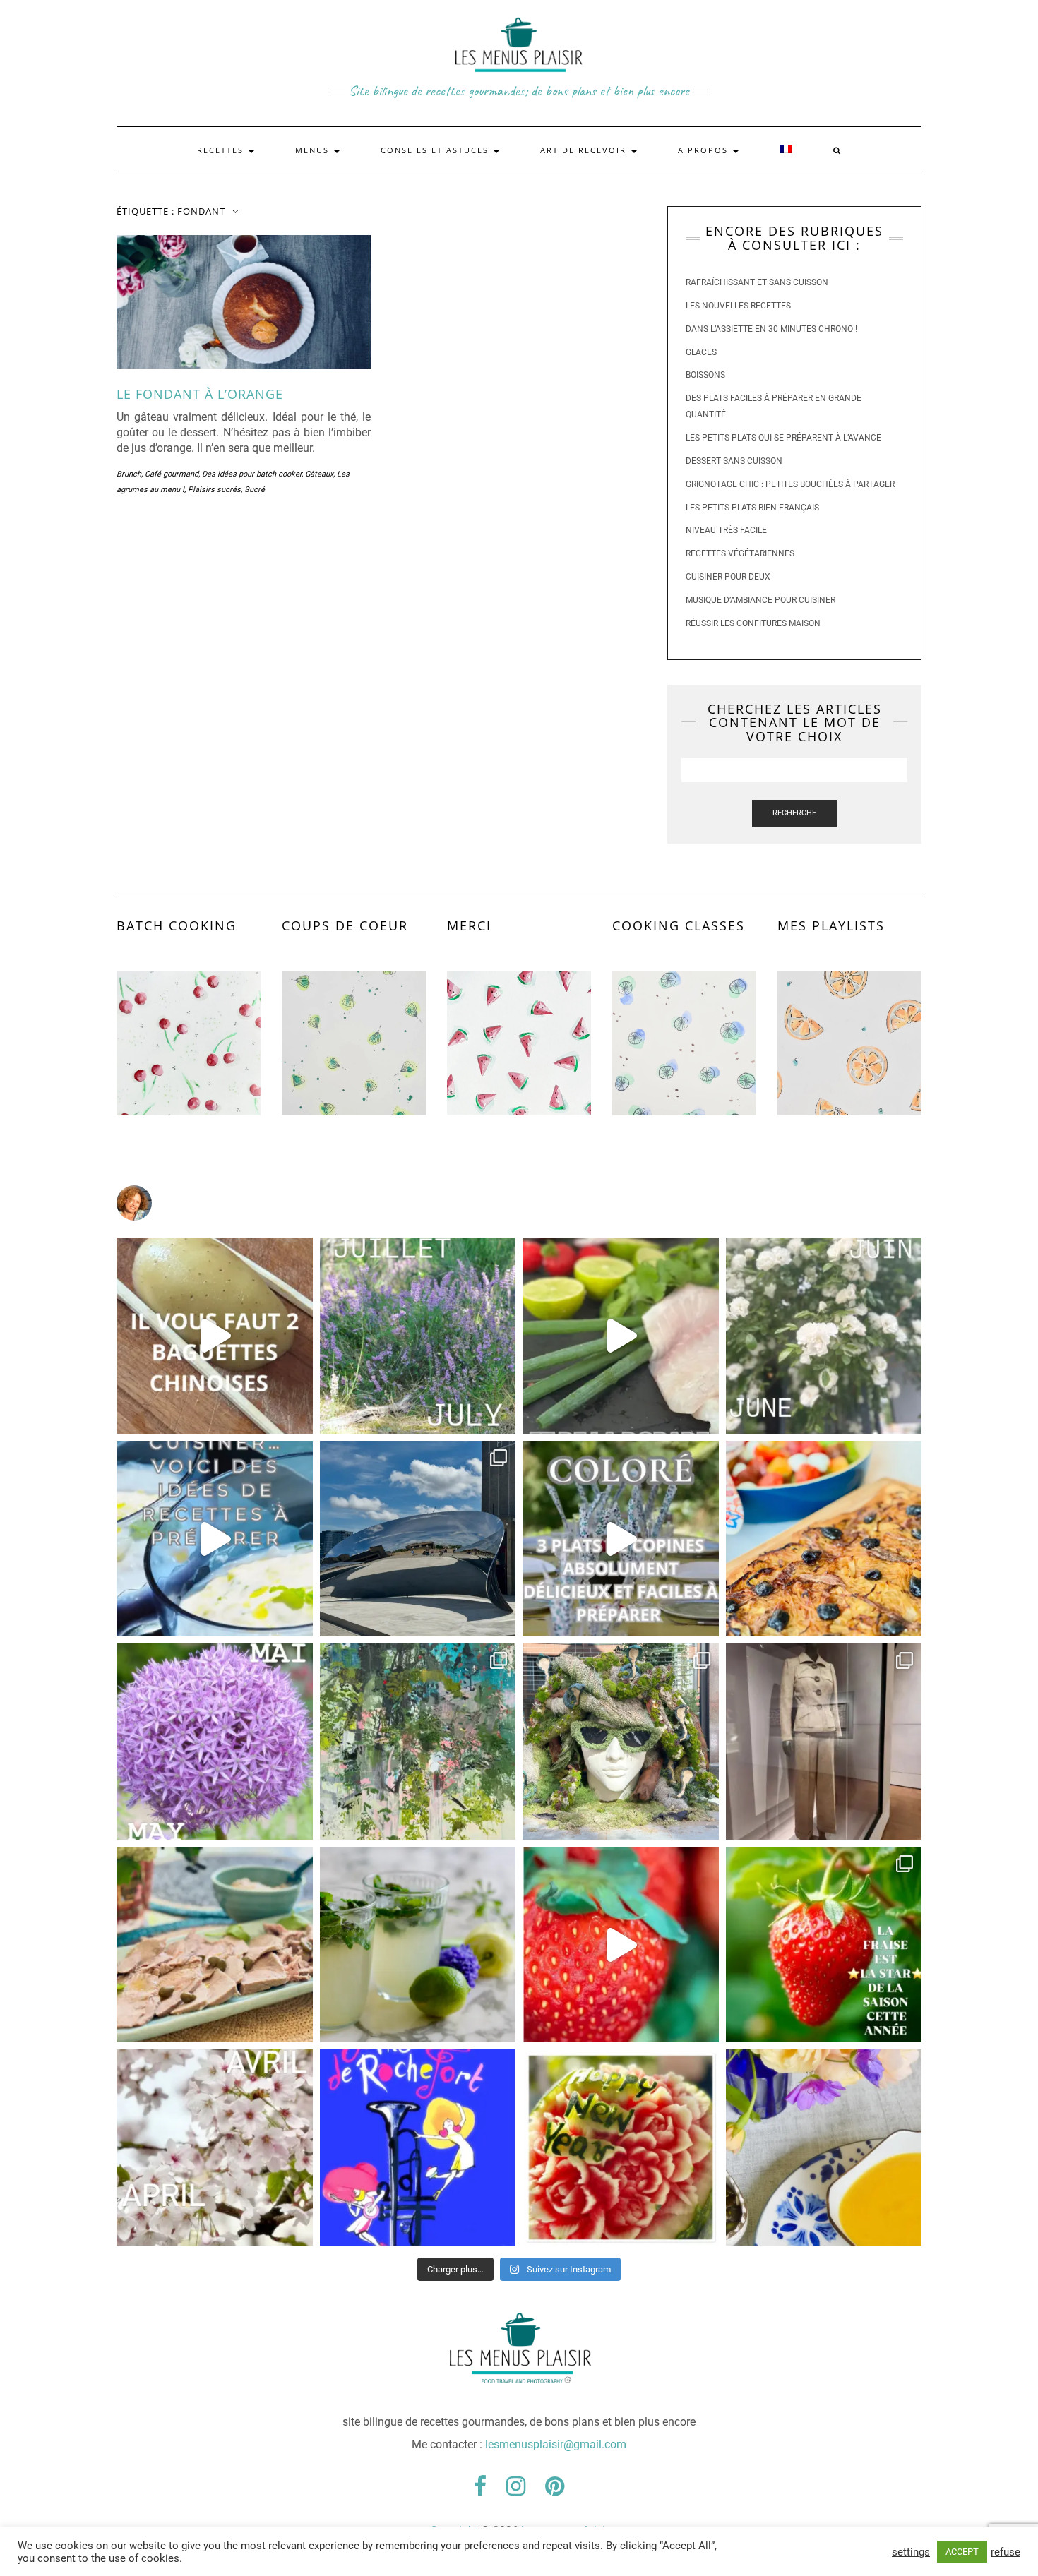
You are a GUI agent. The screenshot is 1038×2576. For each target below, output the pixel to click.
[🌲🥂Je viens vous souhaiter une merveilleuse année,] (621, 2147)
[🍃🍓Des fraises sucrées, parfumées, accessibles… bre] (824, 1945)
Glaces (701, 352)
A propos (705, 150)
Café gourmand (172, 474)
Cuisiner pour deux (728, 577)
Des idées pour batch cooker (252, 474)
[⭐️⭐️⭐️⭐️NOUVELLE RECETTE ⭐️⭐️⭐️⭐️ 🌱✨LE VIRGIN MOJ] (418, 1945)
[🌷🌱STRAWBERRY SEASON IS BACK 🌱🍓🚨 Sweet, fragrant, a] (621, 1945)
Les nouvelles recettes (738, 306)
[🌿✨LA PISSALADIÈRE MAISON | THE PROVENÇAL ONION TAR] (824, 1539)
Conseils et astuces (436, 150)
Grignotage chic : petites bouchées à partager (790, 484)
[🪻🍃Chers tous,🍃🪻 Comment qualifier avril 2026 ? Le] (215, 2147)
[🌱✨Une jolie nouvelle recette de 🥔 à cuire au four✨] (215, 1336)
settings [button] (911, 2552)
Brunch (129, 474)
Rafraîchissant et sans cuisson (757, 282)
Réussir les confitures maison (753, 623)
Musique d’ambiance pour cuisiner (760, 600)
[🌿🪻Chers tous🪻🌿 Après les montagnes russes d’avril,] (215, 1742)
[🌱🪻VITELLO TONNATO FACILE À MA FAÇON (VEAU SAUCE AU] (215, 1945)
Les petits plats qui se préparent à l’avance (783, 438)
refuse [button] (1006, 2552)
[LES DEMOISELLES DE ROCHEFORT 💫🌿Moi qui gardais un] (418, 2147)
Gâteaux (319, 474)
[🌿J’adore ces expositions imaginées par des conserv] (824, 1742)
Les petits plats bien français (752, 508)
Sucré (255, 490)
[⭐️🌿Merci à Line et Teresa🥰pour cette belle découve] (418, 1742)
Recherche (794, 813)
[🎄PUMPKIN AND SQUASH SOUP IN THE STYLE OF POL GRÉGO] (824, 2147)
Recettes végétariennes (740, 553)
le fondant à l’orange (200, 394)
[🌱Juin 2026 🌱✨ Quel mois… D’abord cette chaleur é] (824, 1336)
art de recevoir (585, 150)
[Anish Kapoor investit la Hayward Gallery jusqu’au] (418, 1539)
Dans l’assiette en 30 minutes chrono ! (771, 329)
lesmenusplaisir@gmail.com (556, 2444)
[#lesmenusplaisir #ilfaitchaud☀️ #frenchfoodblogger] (215, 1539)
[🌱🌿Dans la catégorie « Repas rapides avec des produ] (621, 1539)
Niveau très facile (726, 530)
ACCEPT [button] (962, 2552)
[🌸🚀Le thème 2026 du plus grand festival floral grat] (621, 1742)
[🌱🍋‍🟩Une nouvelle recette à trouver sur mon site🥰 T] (621, 1336)
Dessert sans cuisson (734, 461)
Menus (314, 150)
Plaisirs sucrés (214, 490)
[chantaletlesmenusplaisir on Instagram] (519, 1203)
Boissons (705, 375)
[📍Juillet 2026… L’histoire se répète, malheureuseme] (418, 1336)
